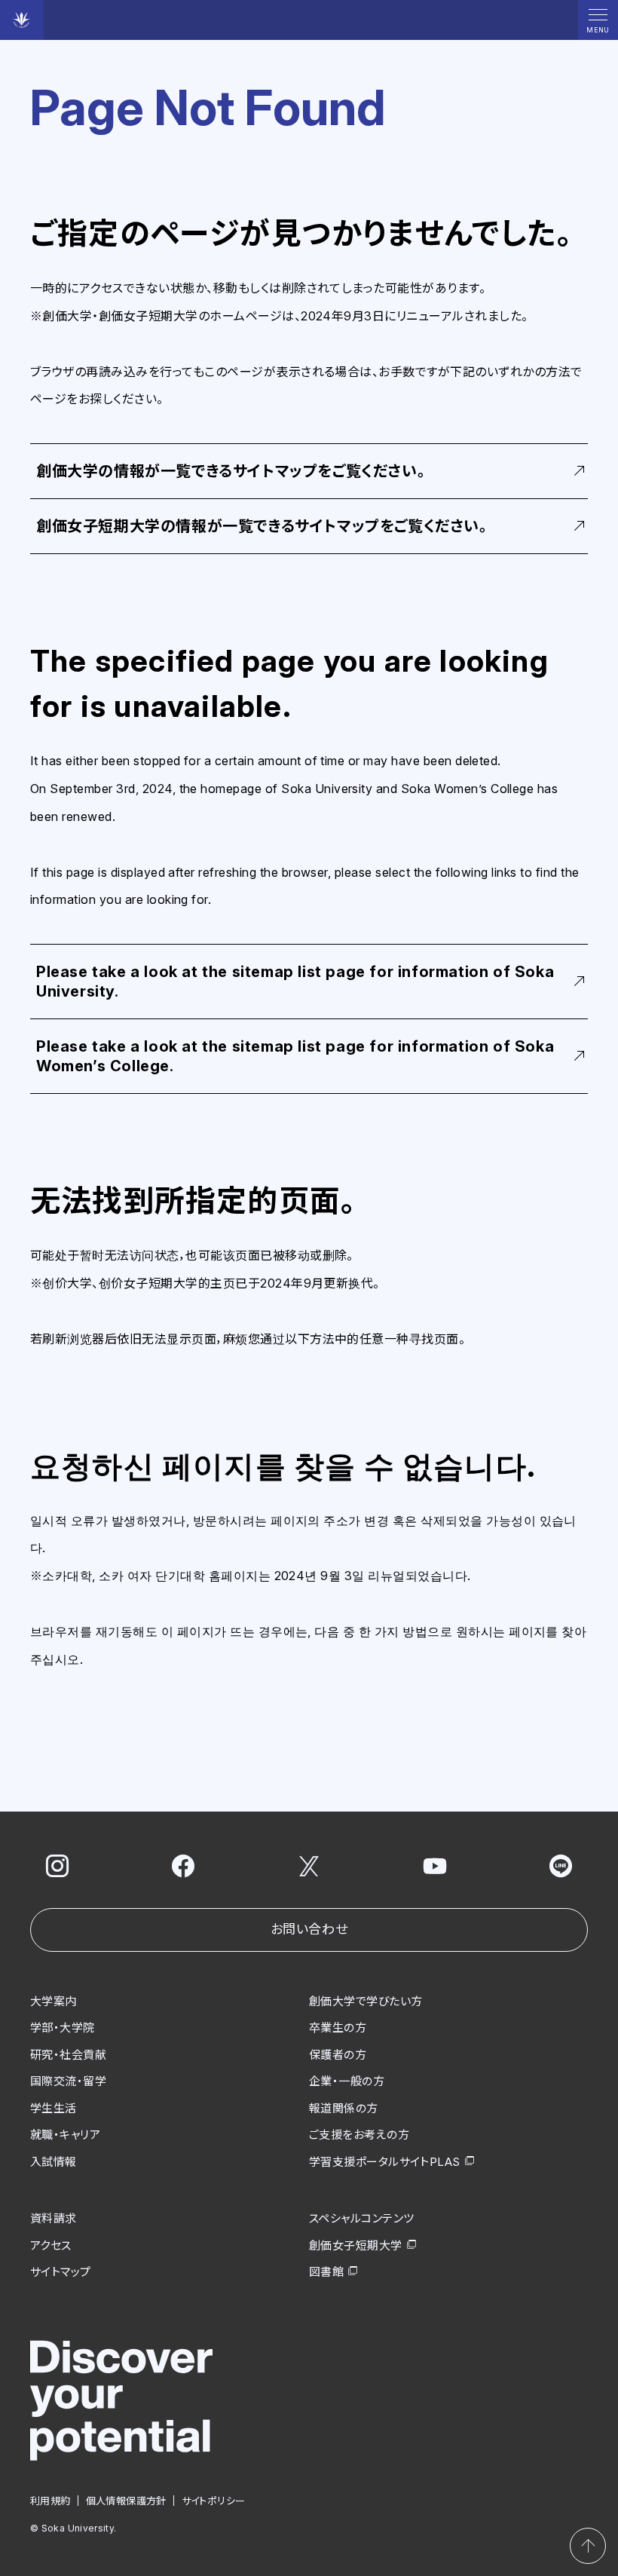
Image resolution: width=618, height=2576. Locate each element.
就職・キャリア (65, 2135)
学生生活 (54, 2108)
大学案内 (54, 2001)
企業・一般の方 (347, 2081)
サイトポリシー (214, 2501)
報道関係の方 (344, 2108)
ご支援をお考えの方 (359, 2135)
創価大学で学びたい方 (366, 2001)
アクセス (51, 2245)
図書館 (326, 2272)
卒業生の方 (338, 2028)
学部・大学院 (63, 2028)
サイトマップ (61, 2272)
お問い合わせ (309, 1929)
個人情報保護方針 (126, 2501)
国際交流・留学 (68, 2081)
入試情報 (54, 2162)
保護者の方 (338, 2055)
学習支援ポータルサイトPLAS (385, 2162)
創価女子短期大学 (356, 2245)
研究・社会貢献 (68, 2055)
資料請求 (54, 2218)
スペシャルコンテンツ (362, 2218)
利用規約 (50, 2501)
